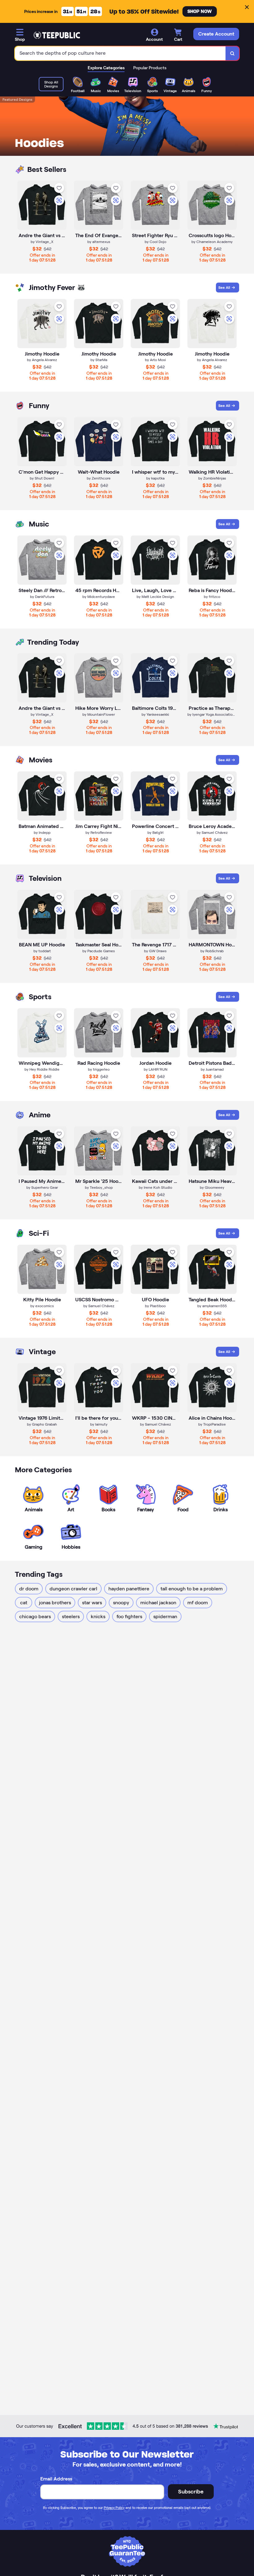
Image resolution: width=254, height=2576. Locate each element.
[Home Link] (57, 35)
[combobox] (120, 53)
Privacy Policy (114, 2508)
